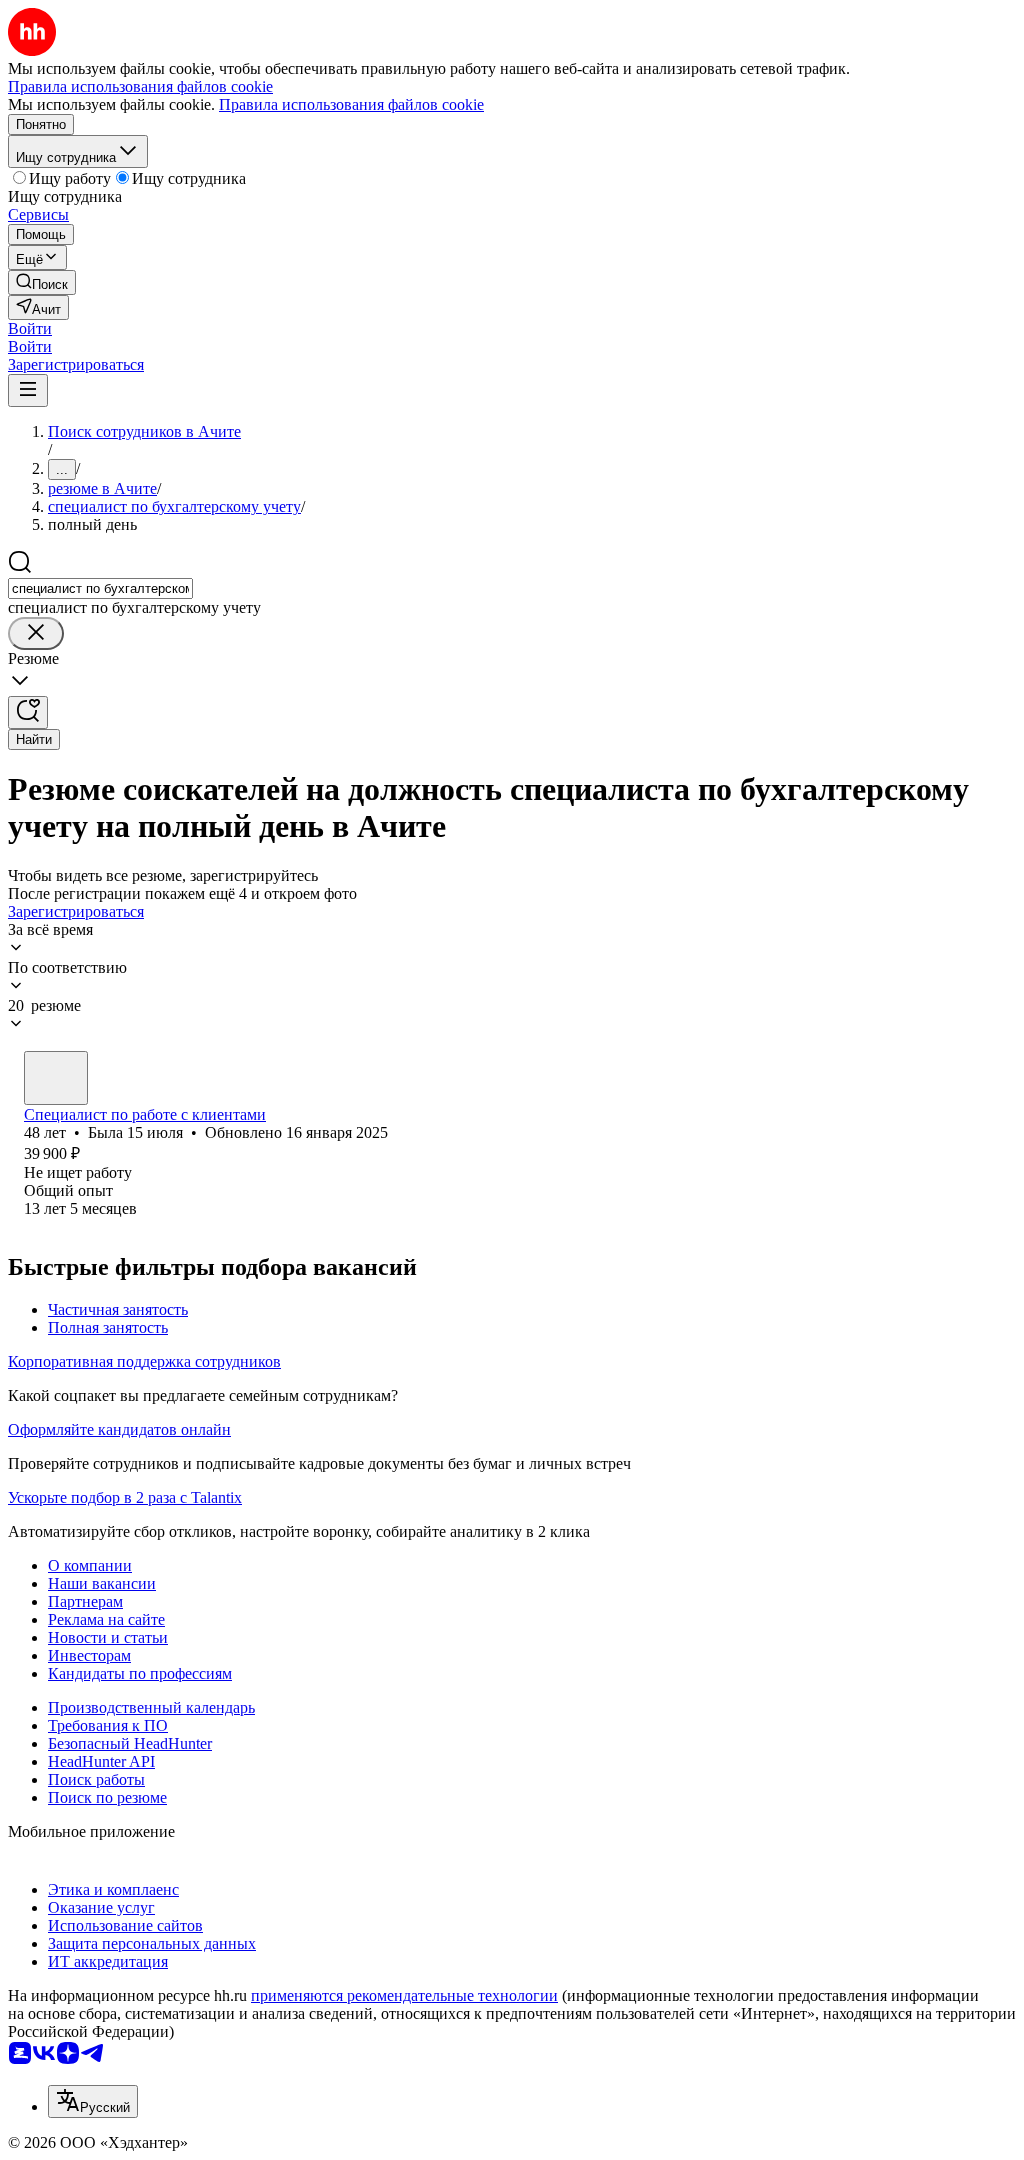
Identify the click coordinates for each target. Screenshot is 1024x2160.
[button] (30, 328)
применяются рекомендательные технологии (404, 1995)
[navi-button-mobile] (28, 390)
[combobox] (100, 588)
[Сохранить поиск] (28, 712)
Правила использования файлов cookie (351, 104)
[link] (42, 282)
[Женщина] (56, 1078)
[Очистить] (36, 633)
